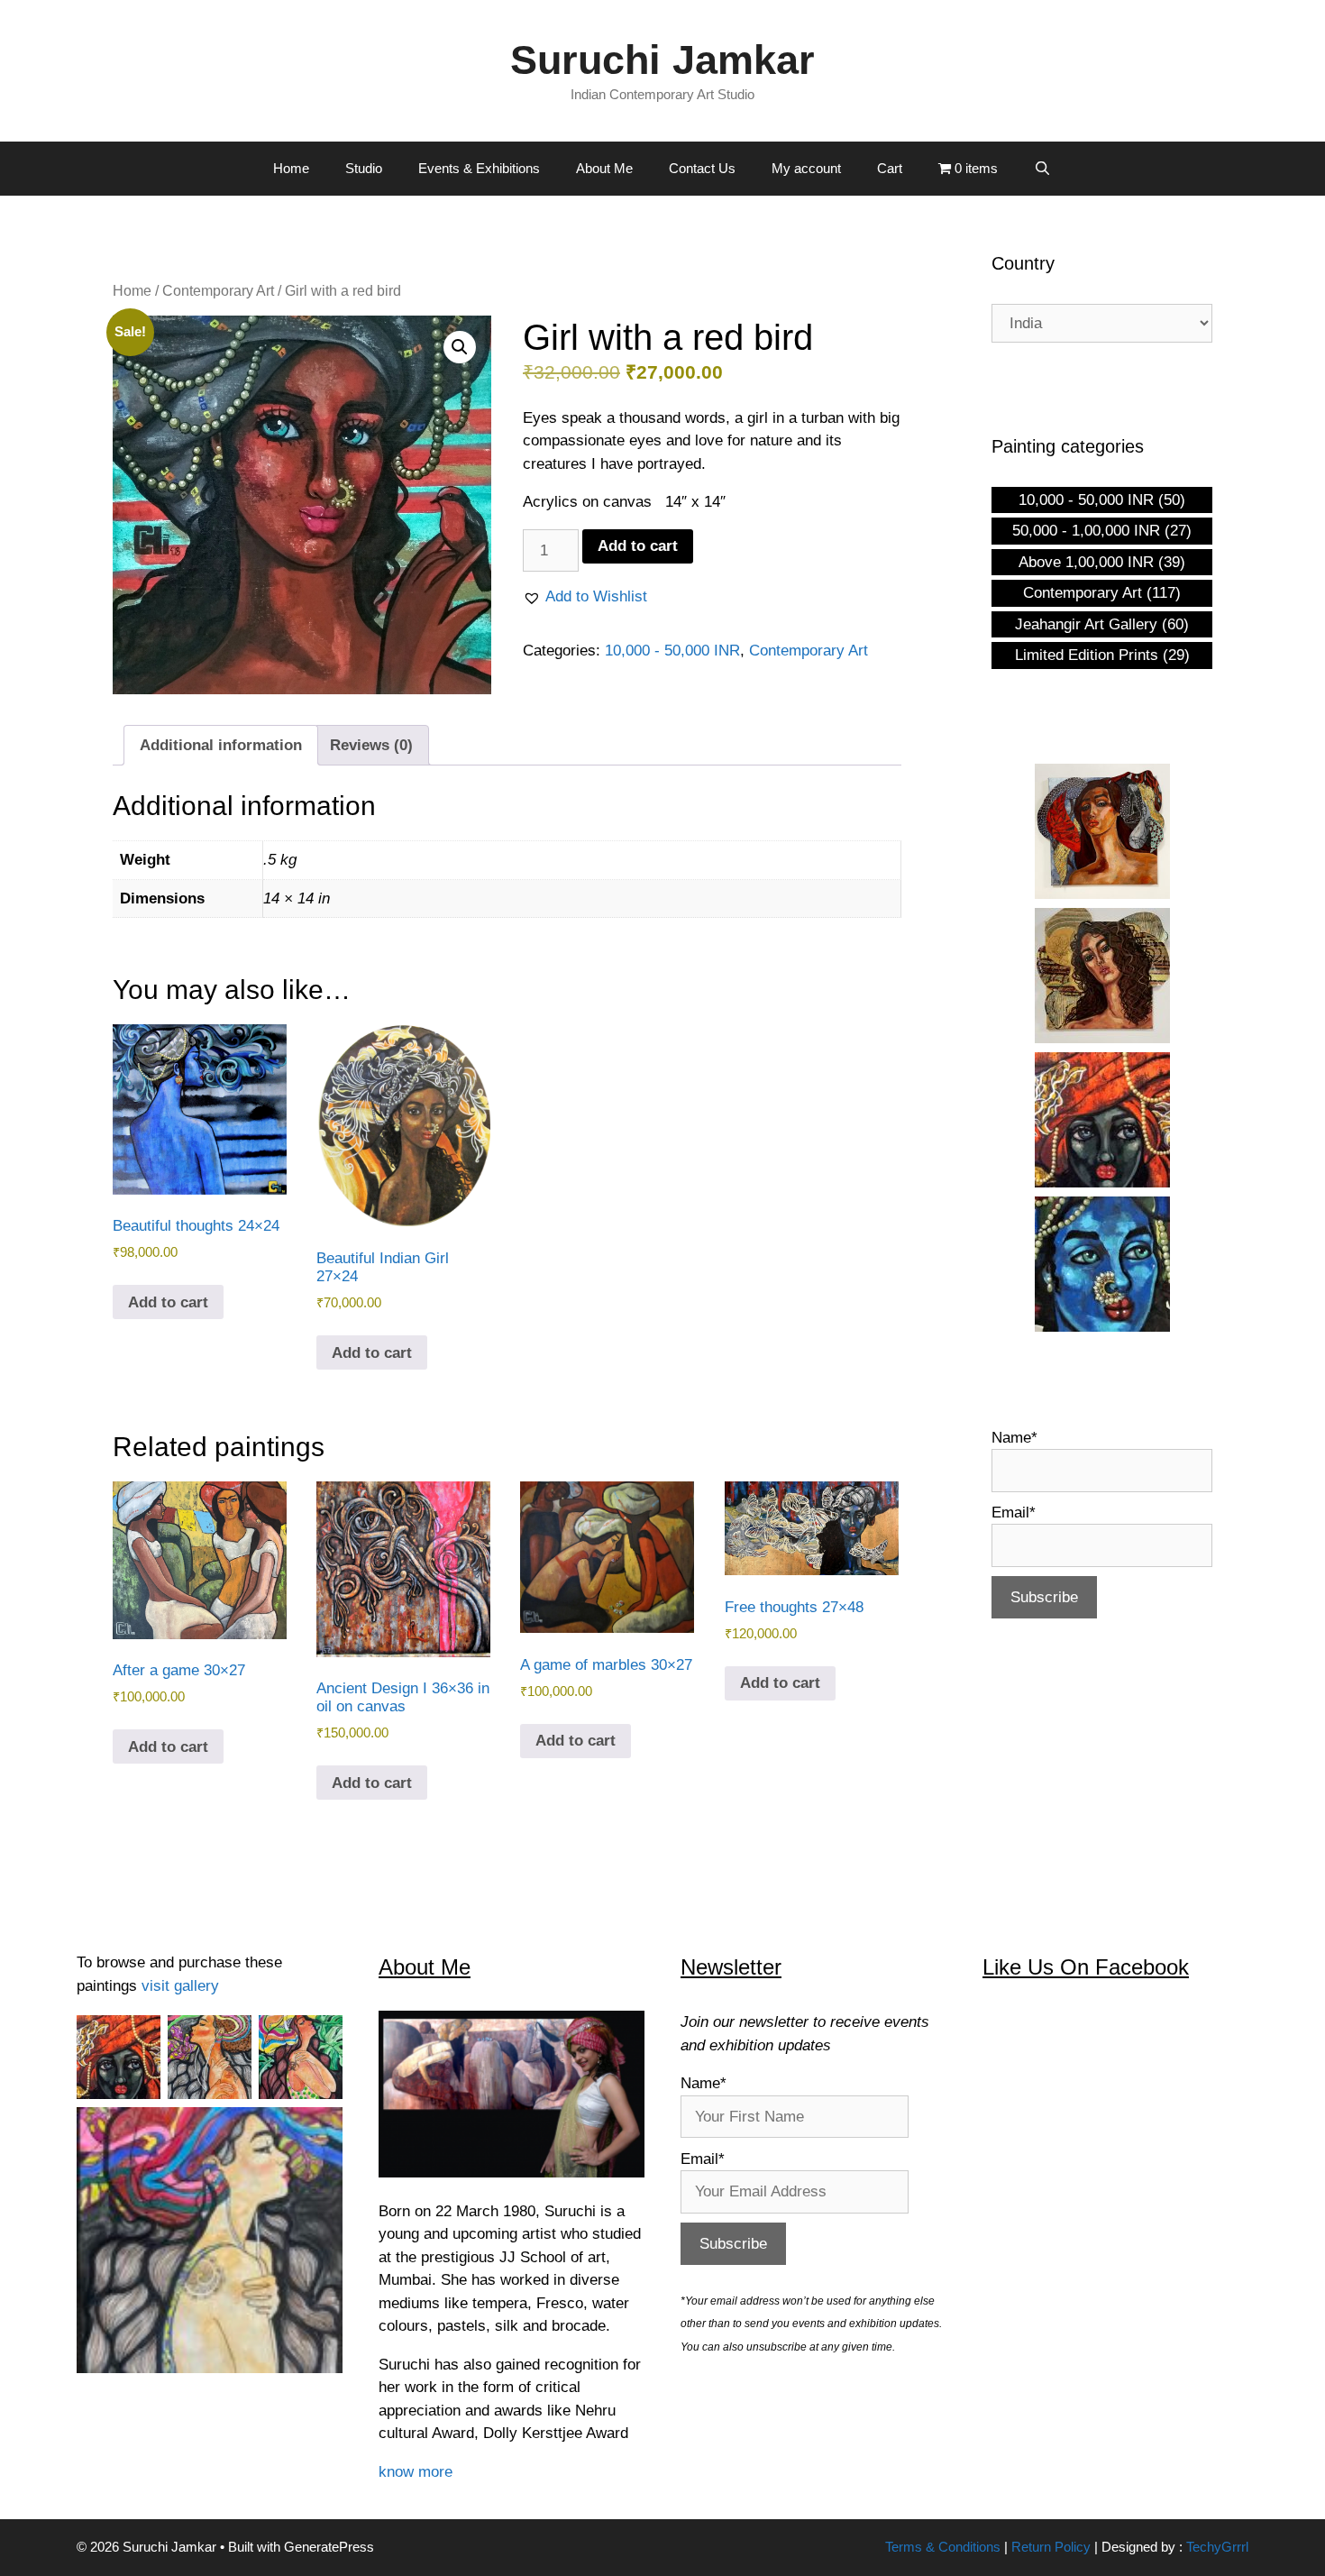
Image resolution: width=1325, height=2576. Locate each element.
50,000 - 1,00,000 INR (1086, 531)
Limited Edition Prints (1087, 655)
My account (806, 168)
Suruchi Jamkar (662, 60)
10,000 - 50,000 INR (672, 651)
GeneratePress (329, 2547)
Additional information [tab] (221, 745)
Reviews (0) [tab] (371, 745)
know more (416, 2472)
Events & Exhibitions (479, 168)
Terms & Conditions (943, 2547)
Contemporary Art (218, 291)
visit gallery (180, 1986)
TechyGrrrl (1217, 2547)
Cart (890, 168)
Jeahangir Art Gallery (1086, 624)
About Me (604, 168)
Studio (364, 168)
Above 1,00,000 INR (1086, 562)
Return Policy (1051, 2547)
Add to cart (638, 546)
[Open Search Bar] (1042, 169)
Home (291, 168)
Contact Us (702, 168)
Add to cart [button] (168, 1302)
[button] (460, 347)
